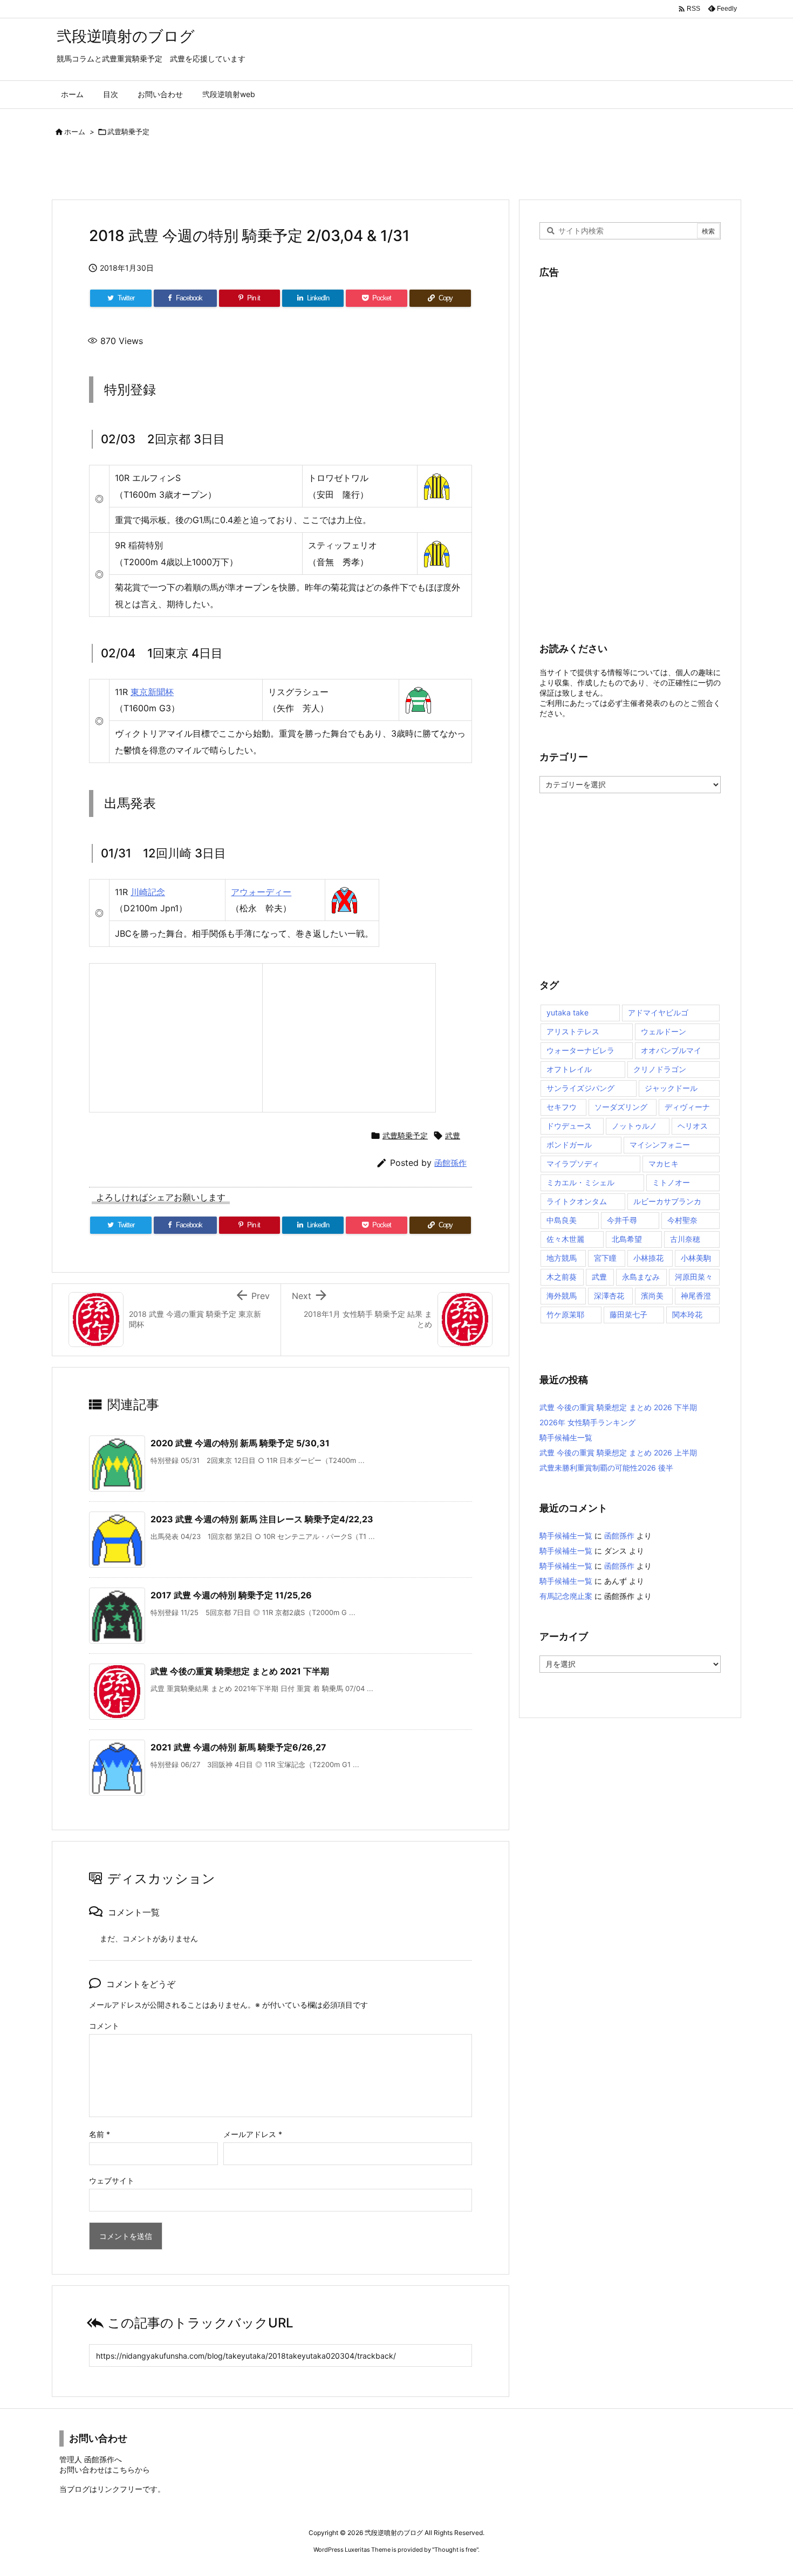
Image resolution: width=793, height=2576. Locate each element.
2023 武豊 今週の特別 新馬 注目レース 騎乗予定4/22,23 (262, 1519)
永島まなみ (641, 1277)
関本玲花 (687, 1314)
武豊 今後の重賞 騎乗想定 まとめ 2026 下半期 (618, 1407)
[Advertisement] (177, 170)
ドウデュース (569, 1126)
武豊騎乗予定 (128, 132)
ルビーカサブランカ (667, 1201)
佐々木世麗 (565, 1239)
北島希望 (627, 1239)
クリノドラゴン (660, 1069)
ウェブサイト (112, 2180)
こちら (124, 2469)
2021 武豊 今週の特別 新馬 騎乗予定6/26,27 (238, 1747)
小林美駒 (696, 1258)
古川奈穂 (685, 1239)
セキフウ (562, 1107)
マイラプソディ (573, 1163)
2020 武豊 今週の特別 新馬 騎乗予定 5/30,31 (240, 1443)
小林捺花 (648, 1258)
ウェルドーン (664, 1031)
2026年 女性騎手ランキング (587, 1422)
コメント (104, 2026)
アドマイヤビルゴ (658, 1012)
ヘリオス (693, 1126)
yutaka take (568, 1012)
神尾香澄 (696, 1296)
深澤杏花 (609, 1296)
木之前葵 (562, 1277)
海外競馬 (562, 1296)
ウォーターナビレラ (580, 1050)
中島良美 (562, 1220)
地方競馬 (562, 1258)
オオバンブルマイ (671, 1050)
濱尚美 (652, 1296)
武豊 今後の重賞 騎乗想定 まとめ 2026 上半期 (618, 1452)
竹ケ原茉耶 (565, 1314)
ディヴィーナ (687, 1107)
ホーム (75, 132)
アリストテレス (573, 1031)
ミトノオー (671, 1182)
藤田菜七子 (628, 1314)
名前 (100, 2134)
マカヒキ (664, 1163)
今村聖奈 (682, 1220)
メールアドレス (253, 2134)
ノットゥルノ (634, 1126)
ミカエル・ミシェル (580, 1182)
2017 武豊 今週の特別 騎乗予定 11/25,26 (231, 1595)
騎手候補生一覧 (566, 1437)
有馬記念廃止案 (566, 1596)
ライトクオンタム (577, 1201)
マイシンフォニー (660, 1145)
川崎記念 (148, 892)
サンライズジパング (580, 1088)
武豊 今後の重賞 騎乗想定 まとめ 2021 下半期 (240, 1671)
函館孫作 (450, 1163)
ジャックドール (671, 1088)
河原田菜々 (694, 1277)
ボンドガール (569, 1145)
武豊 (453, 1135)
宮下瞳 (605, 1258)
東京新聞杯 (152, 692)
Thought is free (455, 2550)
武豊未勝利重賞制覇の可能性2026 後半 (606, 1468)
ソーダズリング (621, 1107)
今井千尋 (622, 1220)
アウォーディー (261, 892)
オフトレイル (569, 1069)
